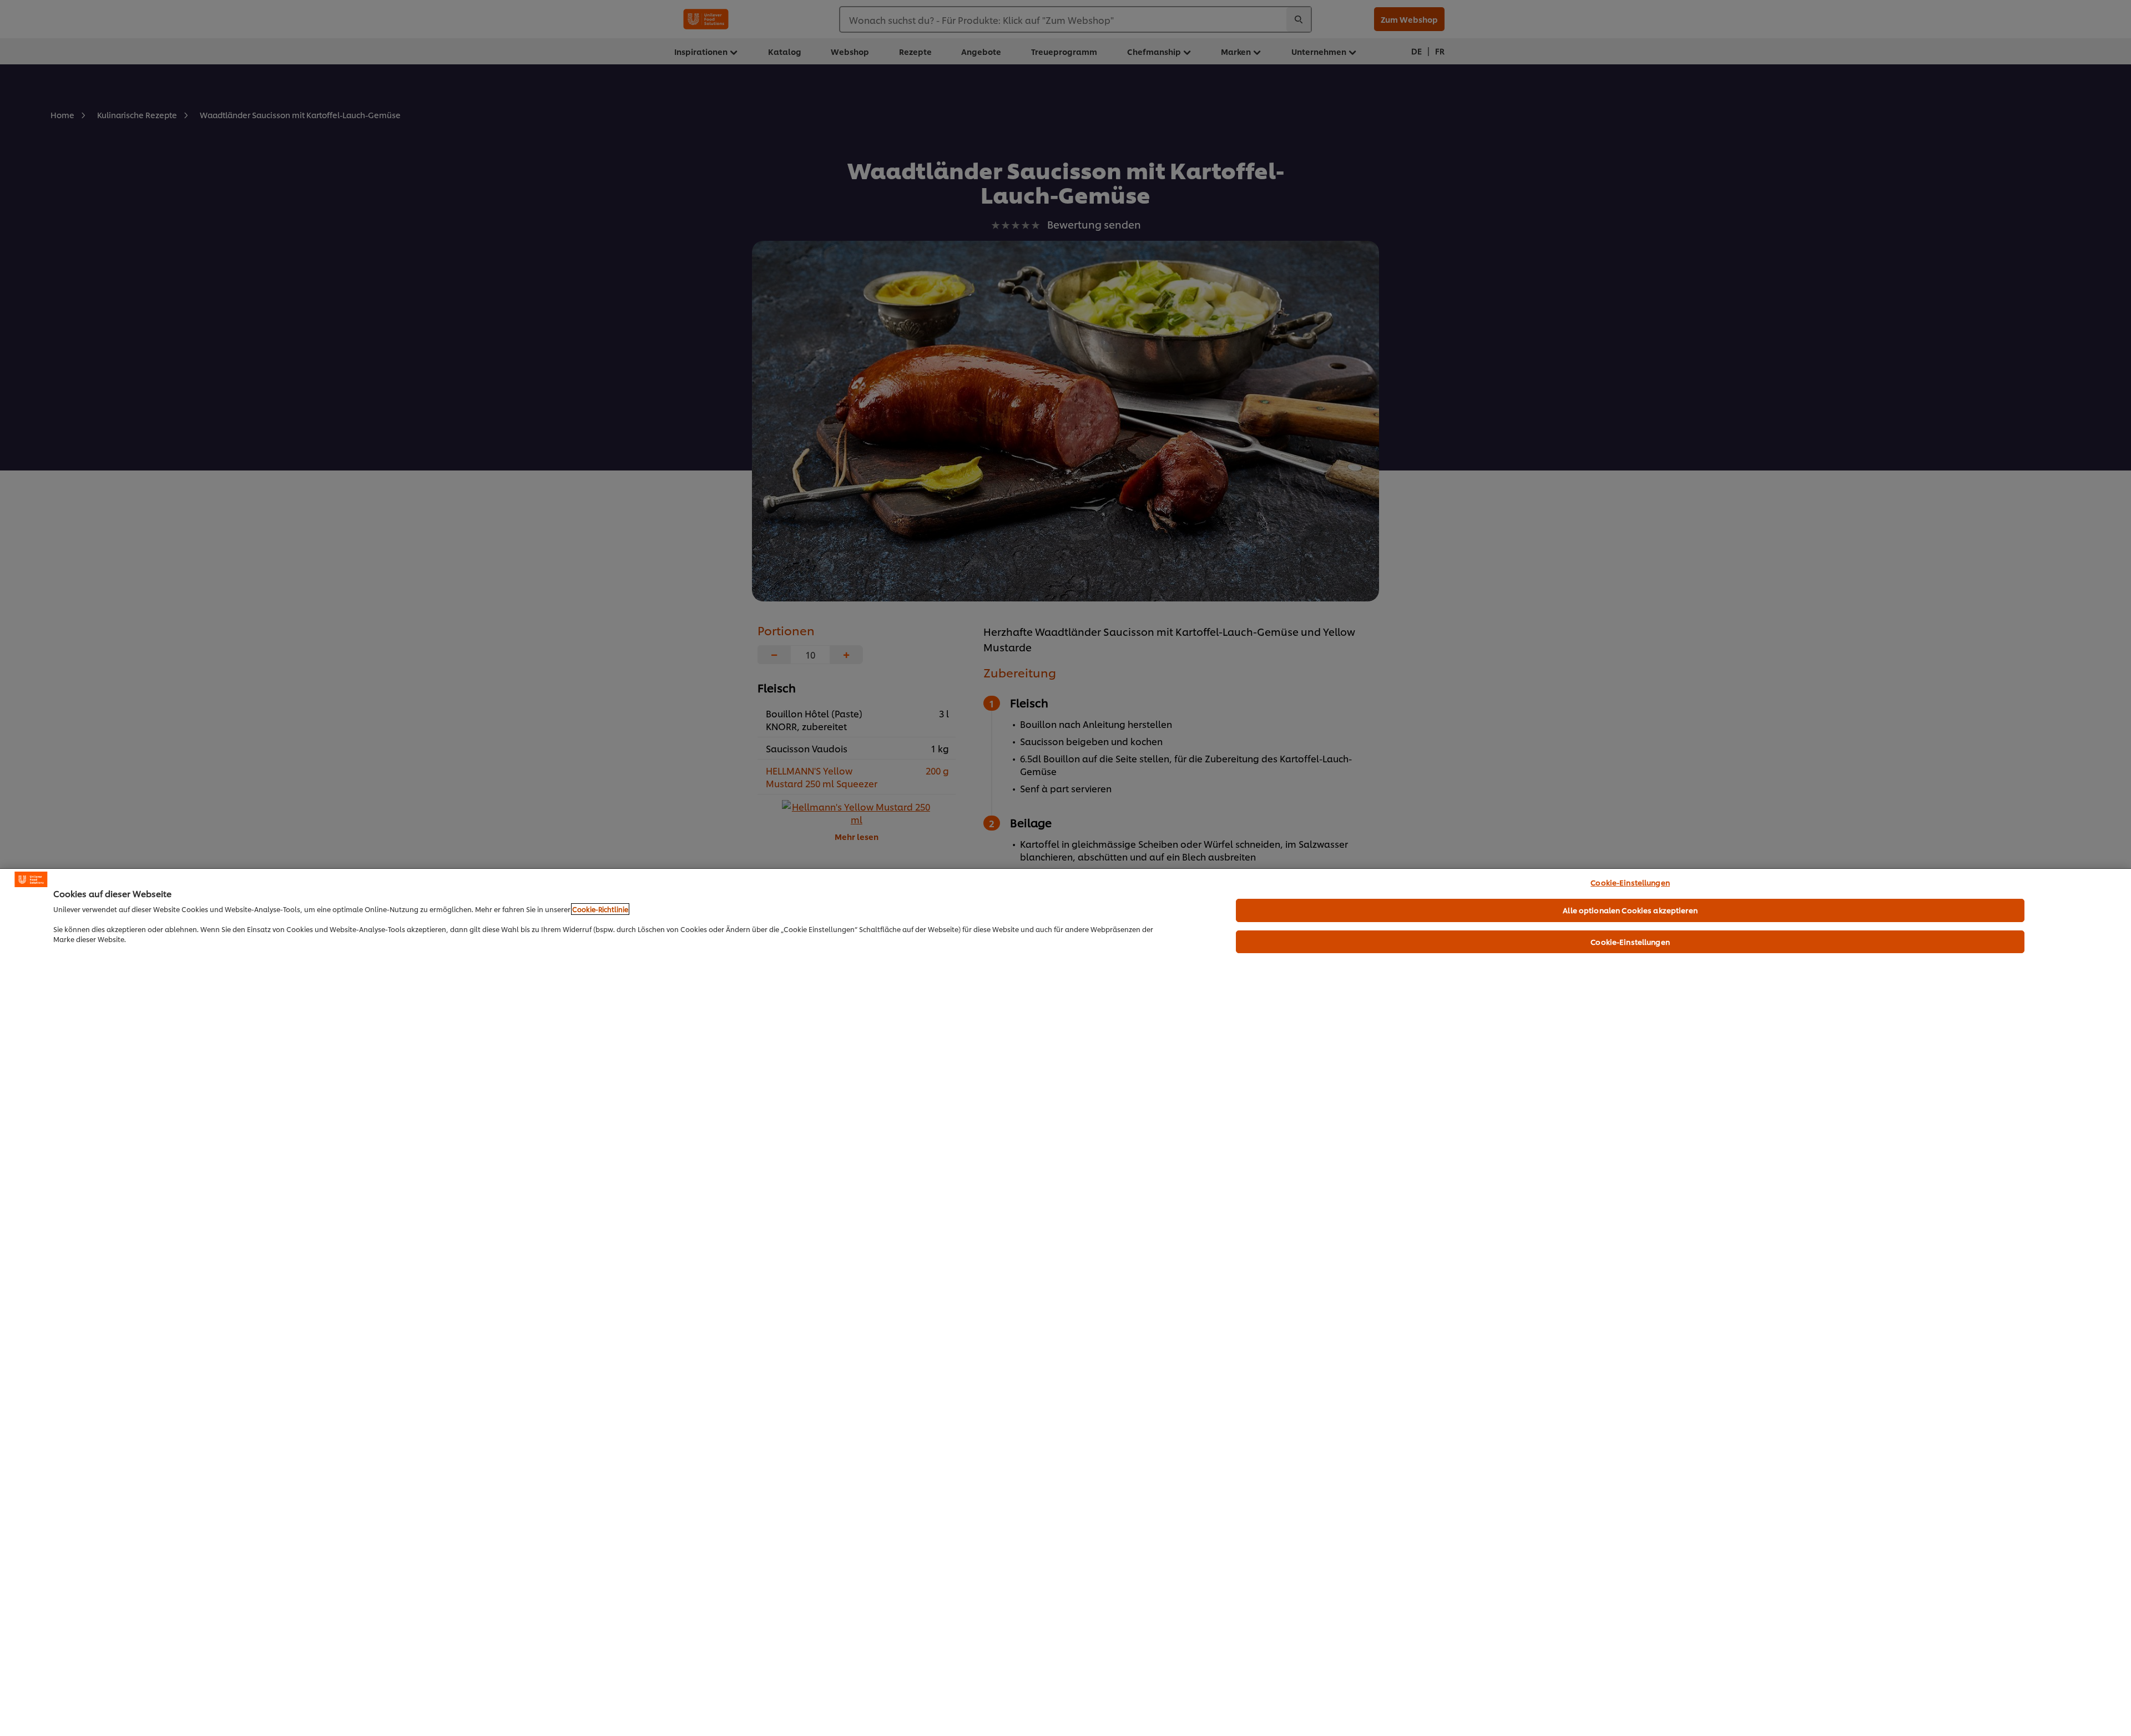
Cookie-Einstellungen (1630, 882)
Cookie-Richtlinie (600, 909)
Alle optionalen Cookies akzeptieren (1630, 910)
